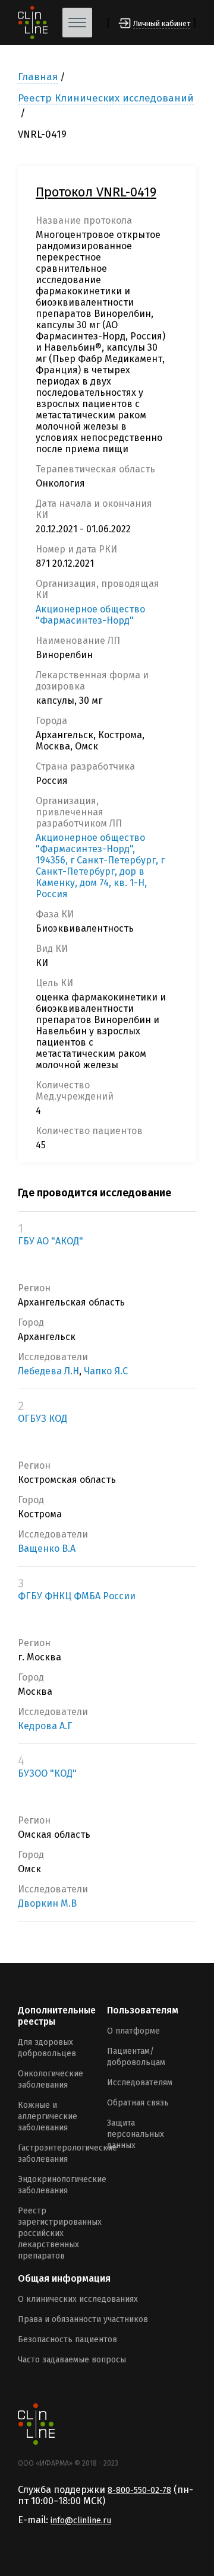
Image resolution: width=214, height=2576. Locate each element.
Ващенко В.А (47, 1549)
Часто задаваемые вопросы (72, 2360)
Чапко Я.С (106, 1371)
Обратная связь (138, 2103)
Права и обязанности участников (83, 2319)
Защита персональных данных (136, 2134)
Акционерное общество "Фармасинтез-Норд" (90, 615)
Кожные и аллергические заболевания (48, 2116)
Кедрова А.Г (45, 1726)
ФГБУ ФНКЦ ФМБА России (77, 1596)
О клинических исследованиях (78, 2299)
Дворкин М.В (47, 1903)
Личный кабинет (162, 23)
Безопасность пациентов (67, 2340)
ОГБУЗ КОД (43, 1419)
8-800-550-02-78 (139, 2490)
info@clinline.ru (81, 2521)
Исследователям (140, 2083)
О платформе (133, 2031)
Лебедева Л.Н (48, 1371)
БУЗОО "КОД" (47, 1773)
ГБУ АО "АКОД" (51, 1241)
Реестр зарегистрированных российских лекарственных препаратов (60, 2233)
